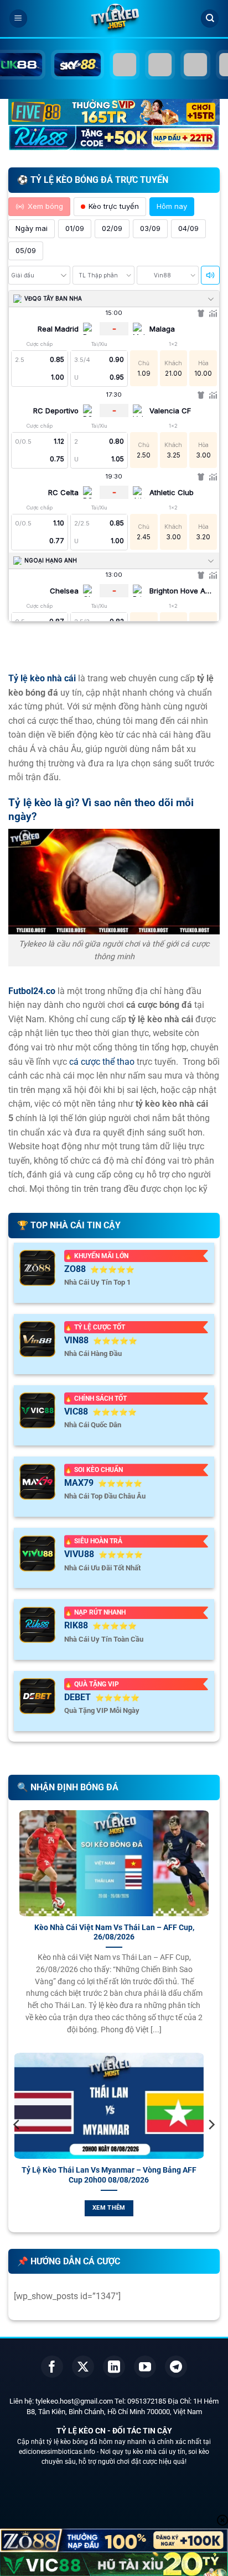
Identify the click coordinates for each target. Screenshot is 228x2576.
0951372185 (147, 2401)
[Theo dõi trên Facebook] (52, 2367)
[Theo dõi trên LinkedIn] (114, 2367)
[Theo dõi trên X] (83, 2367)
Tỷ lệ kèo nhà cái (42, 678)
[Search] (210, 19)
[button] (18, 19)
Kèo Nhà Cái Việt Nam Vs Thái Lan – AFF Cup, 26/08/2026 (114, 1932)
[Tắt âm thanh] (210, 275)
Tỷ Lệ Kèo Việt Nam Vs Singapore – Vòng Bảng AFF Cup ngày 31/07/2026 (125, 2175)
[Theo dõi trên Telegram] (176, 2367)
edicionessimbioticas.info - (59, 2452)
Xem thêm (125, 2208)
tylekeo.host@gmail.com (74, 2401)
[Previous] (17, 2147)
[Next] (211, 2147)
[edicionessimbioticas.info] (114, 19)
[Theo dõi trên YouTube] (145, 2367)
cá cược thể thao (102, 1062)
